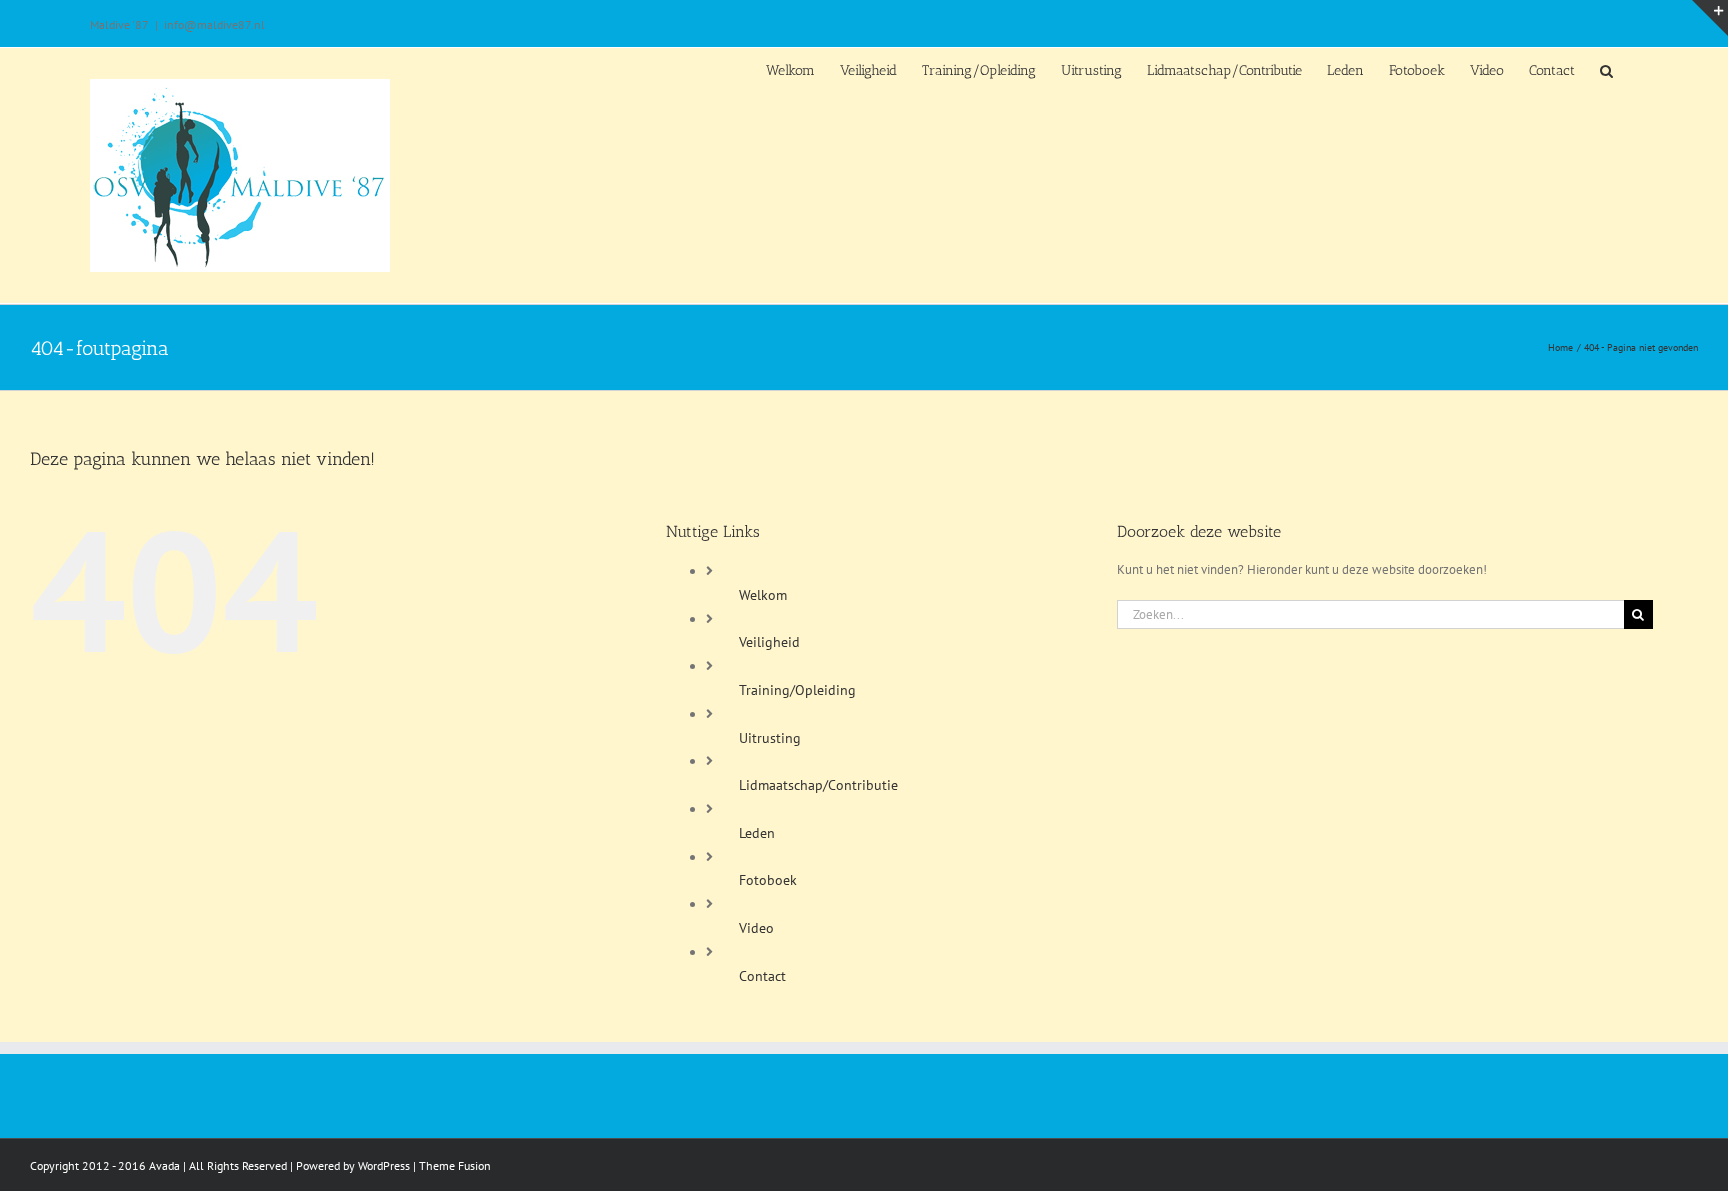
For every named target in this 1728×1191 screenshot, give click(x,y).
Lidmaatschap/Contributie (818, 785)
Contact (762, 976)
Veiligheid (769, 642)
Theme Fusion (455, 1165)
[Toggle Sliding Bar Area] (1710, 18)
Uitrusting (770, 738)
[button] (1606, 69)
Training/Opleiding (797, 690)
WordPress (384, 1165)
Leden (757, 833)
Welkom (763, 595)
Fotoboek (768, 880)
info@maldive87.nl (214, 24)
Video (756, 928)
